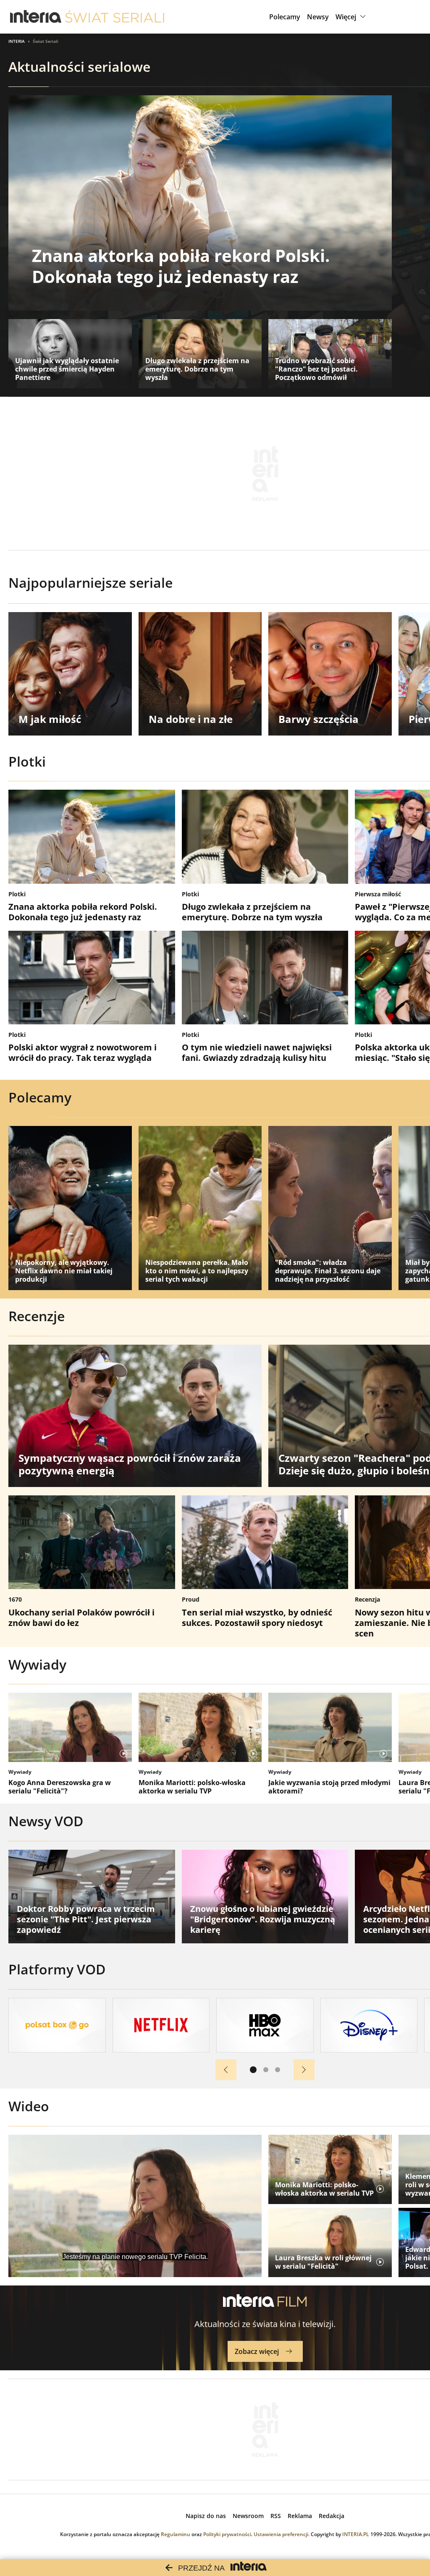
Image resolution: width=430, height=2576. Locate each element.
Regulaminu (176, 2534)
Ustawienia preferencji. (282, 2534)
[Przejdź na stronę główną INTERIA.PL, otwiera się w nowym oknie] (36, 17)
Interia (17, 41)
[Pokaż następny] (304, 2070)
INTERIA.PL (356, 2534)
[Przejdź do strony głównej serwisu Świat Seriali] (115, 17)
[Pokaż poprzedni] (226, 2070)
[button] (352, 17)
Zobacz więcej (257, 2351)
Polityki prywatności (227, 2534)
